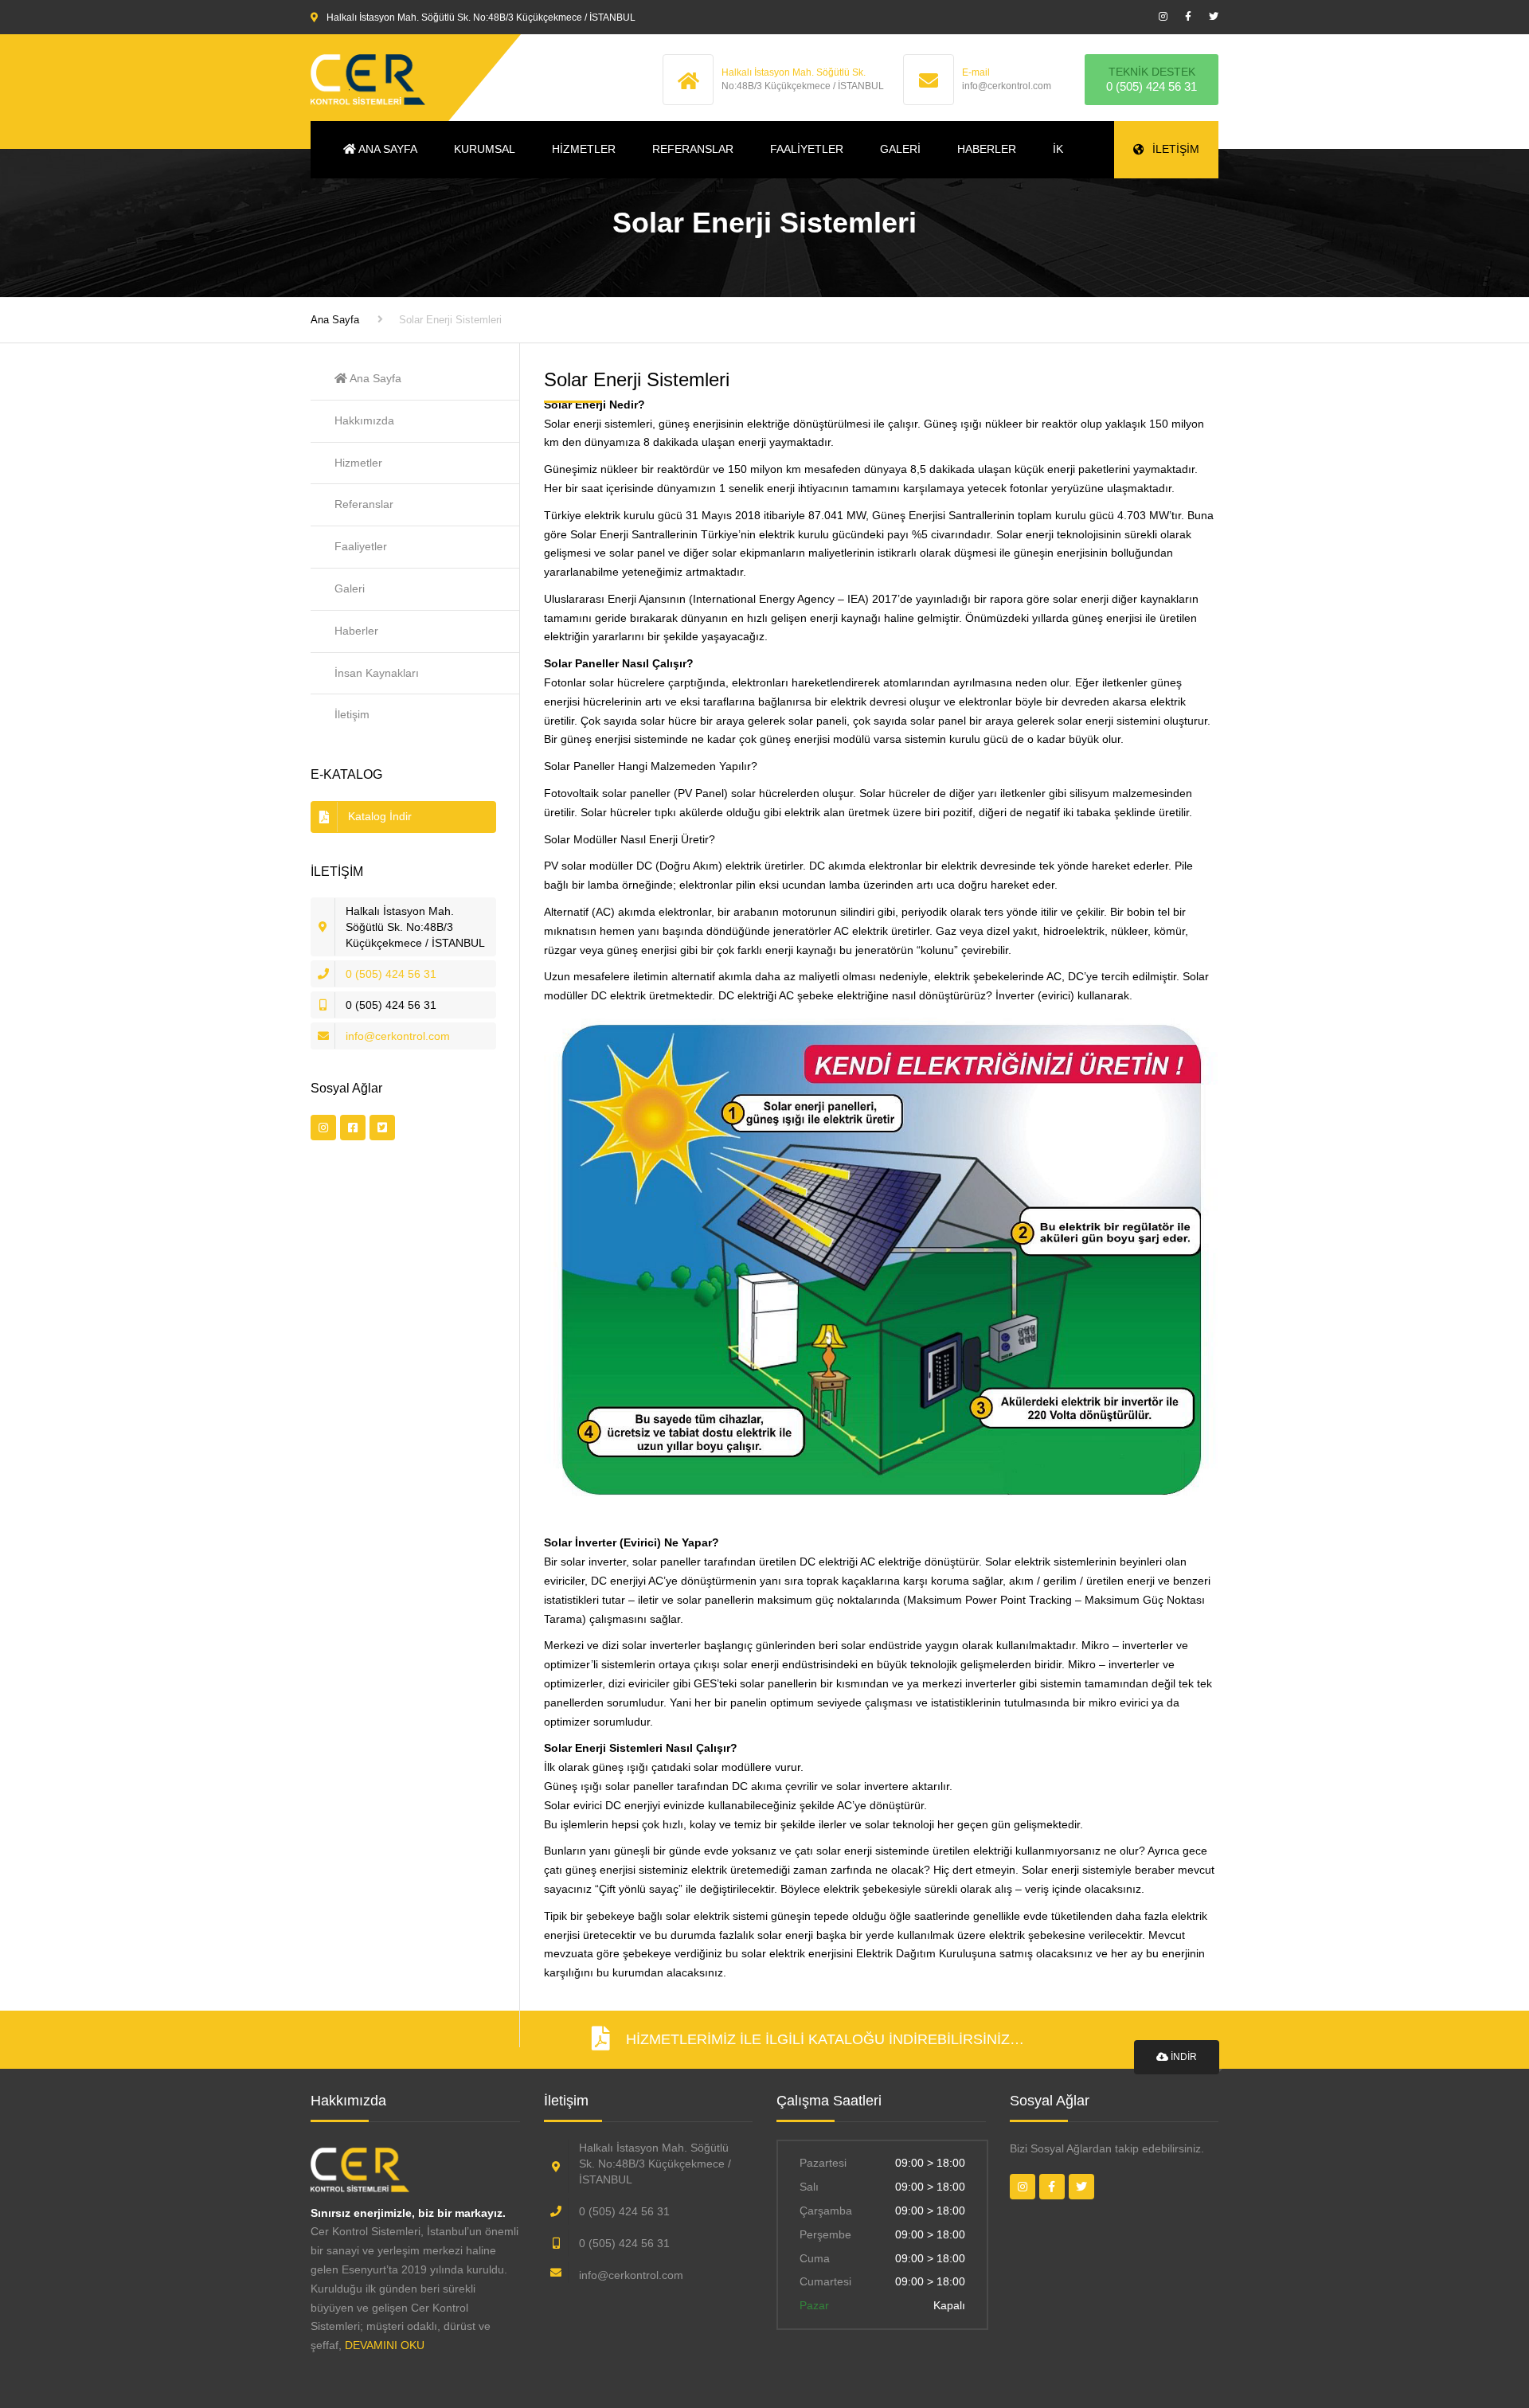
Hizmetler (584, 149)
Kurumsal (485, 149)
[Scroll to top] (1445, 2323)
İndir (1183, 2057)
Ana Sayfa (387, 149)
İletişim (1176, 149)
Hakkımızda (364, 420)
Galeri (900, 149)
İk (1058, 149)
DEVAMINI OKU (383, 2345)
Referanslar (693, 149)
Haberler (987, 149)
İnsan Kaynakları (377, 673)
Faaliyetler (807, 149)
